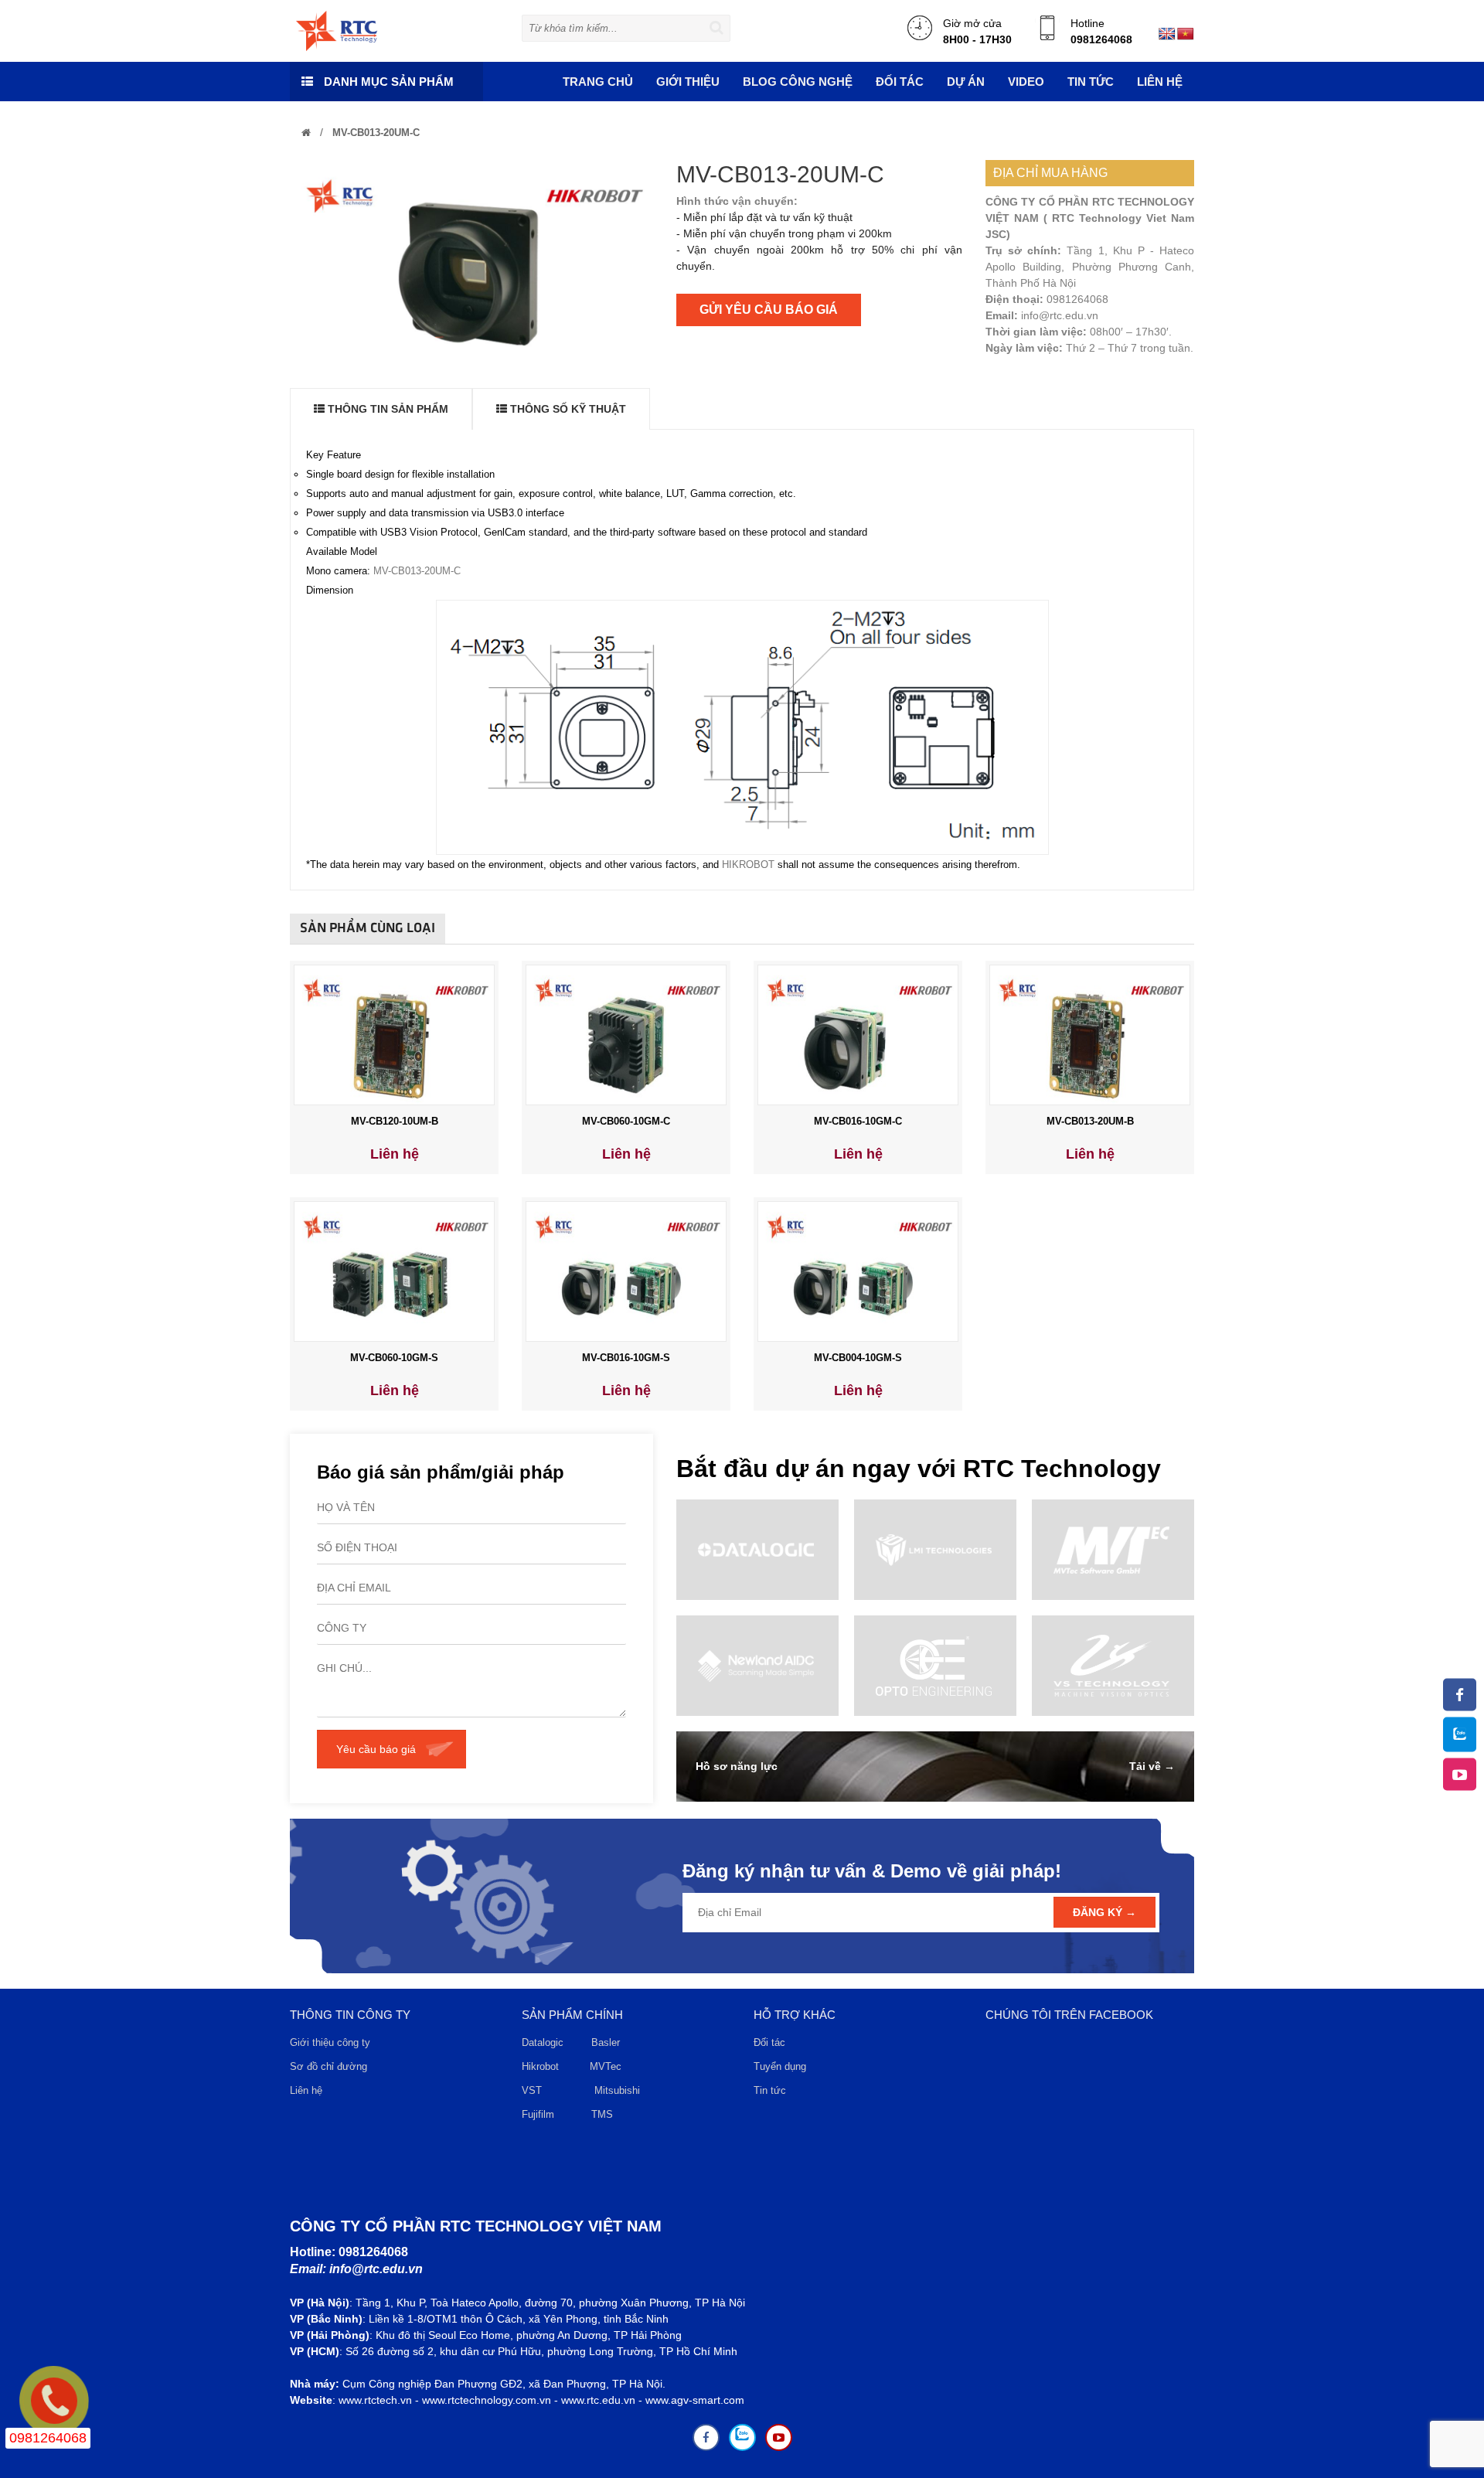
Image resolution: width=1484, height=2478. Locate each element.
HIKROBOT (748, 865)
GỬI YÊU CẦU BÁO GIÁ (769, 310)
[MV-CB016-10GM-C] (858, 1034)
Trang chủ (598, 82)
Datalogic (543, 2042)
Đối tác (769, 2042)
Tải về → (1152, 1766)
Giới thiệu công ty (330, 2042)
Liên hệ (1160, 82)
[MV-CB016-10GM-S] (626, 1271)
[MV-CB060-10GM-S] (394, 1271)
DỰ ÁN (966, 82)
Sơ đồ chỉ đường (328, 2066)
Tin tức (770, 2090)
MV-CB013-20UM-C (374, 133)
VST (532, 2090)
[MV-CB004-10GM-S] (858, 1271)
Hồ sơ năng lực (737, 1766)
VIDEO (1026, 82)
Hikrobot (540, 2066)
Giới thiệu (688, 82)
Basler (609, 2042)
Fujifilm (538, 2114)
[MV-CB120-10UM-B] (394, 1034)
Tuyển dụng (780, 2066)
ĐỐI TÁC (900, 82)
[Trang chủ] (306, 133)
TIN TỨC (1091, 82)
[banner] (337, 30)
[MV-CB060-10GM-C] (626, 1034)
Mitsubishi (619, 2090)
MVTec (606, 2066)
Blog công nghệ (798, 82)
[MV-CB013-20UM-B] (1090, 1034)
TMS (602, 2114)
